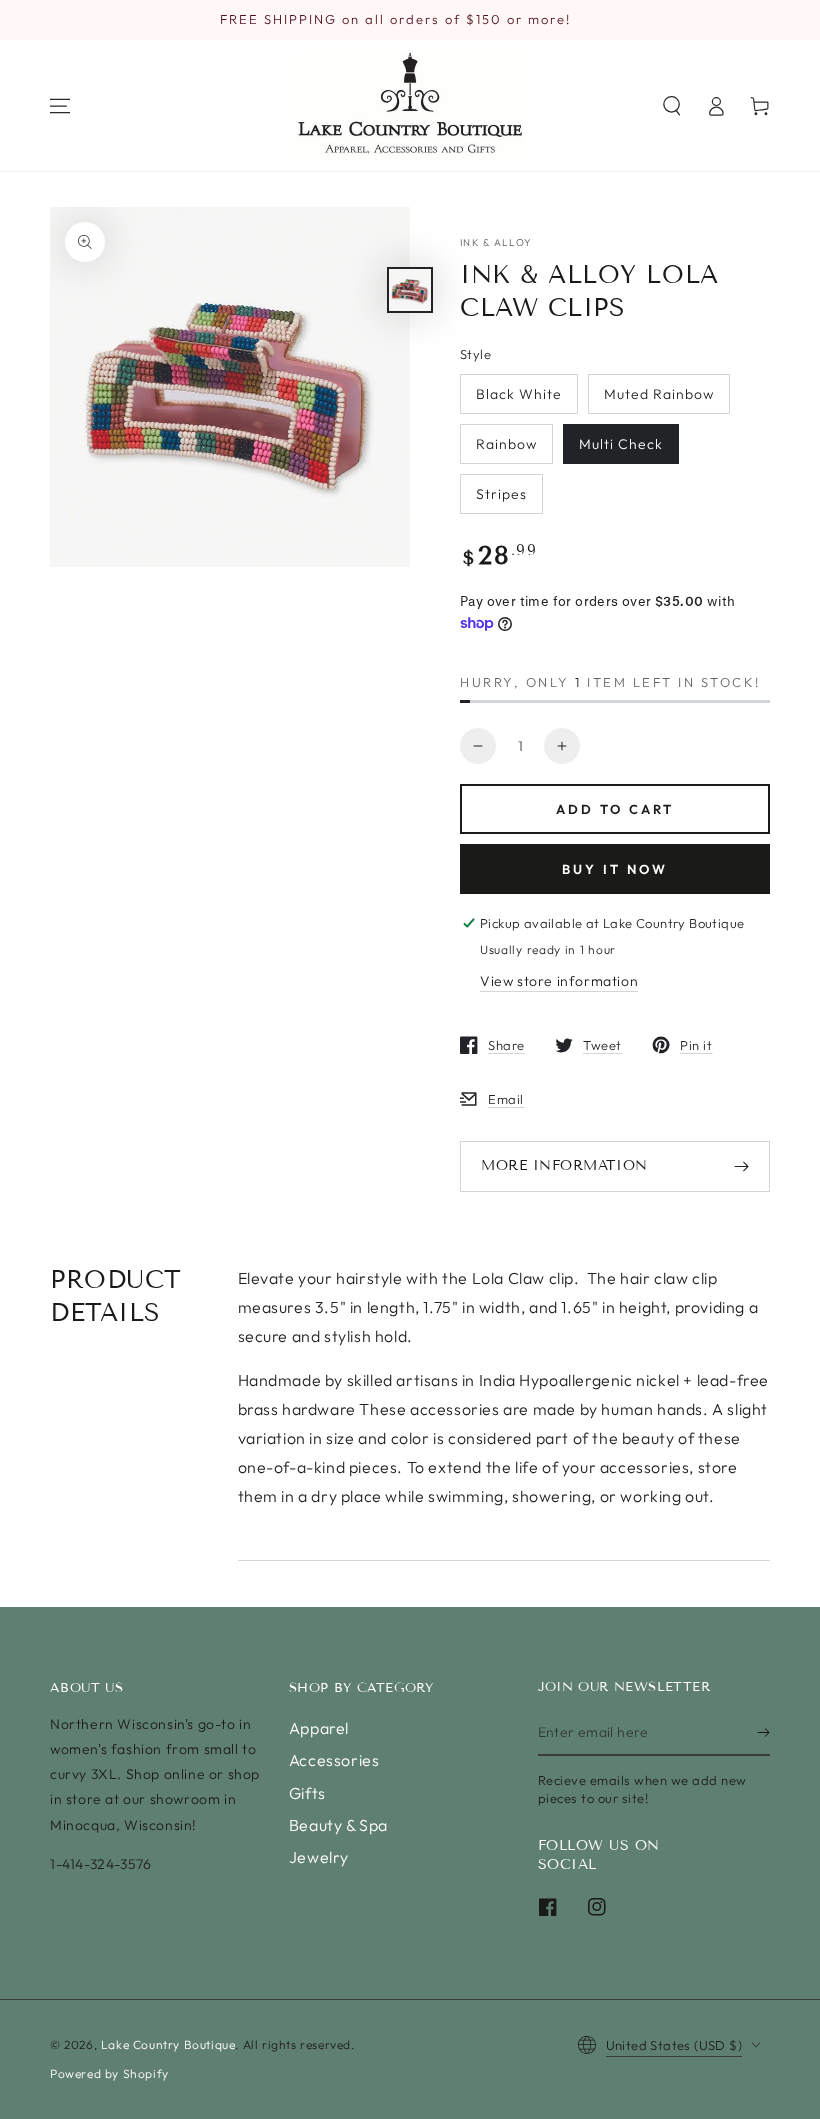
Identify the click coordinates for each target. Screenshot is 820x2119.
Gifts (307, 1793)
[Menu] (60, 106)
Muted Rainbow (659, 394)
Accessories (334, 1760)
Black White (519, 394)
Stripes (501, 494)
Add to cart (615, 809)
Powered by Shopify (109, 2073)
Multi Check (621, 444)
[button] (672, 106)
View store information (559, 981)
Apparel (319, 1728)
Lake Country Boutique (168, 2044)
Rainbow (506, 444)
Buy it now (615, 869)
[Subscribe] (763, 1733)
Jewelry (319, 1857)
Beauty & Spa (338, 1825)
